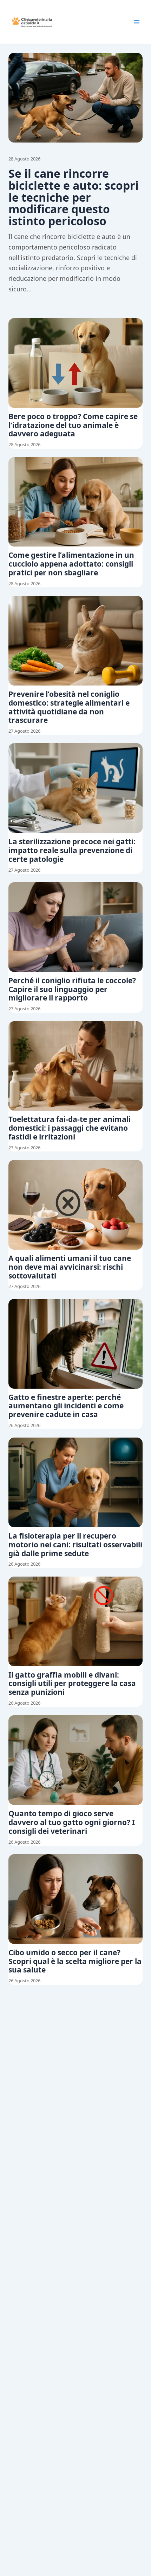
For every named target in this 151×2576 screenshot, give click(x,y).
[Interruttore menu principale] (137, 22)
